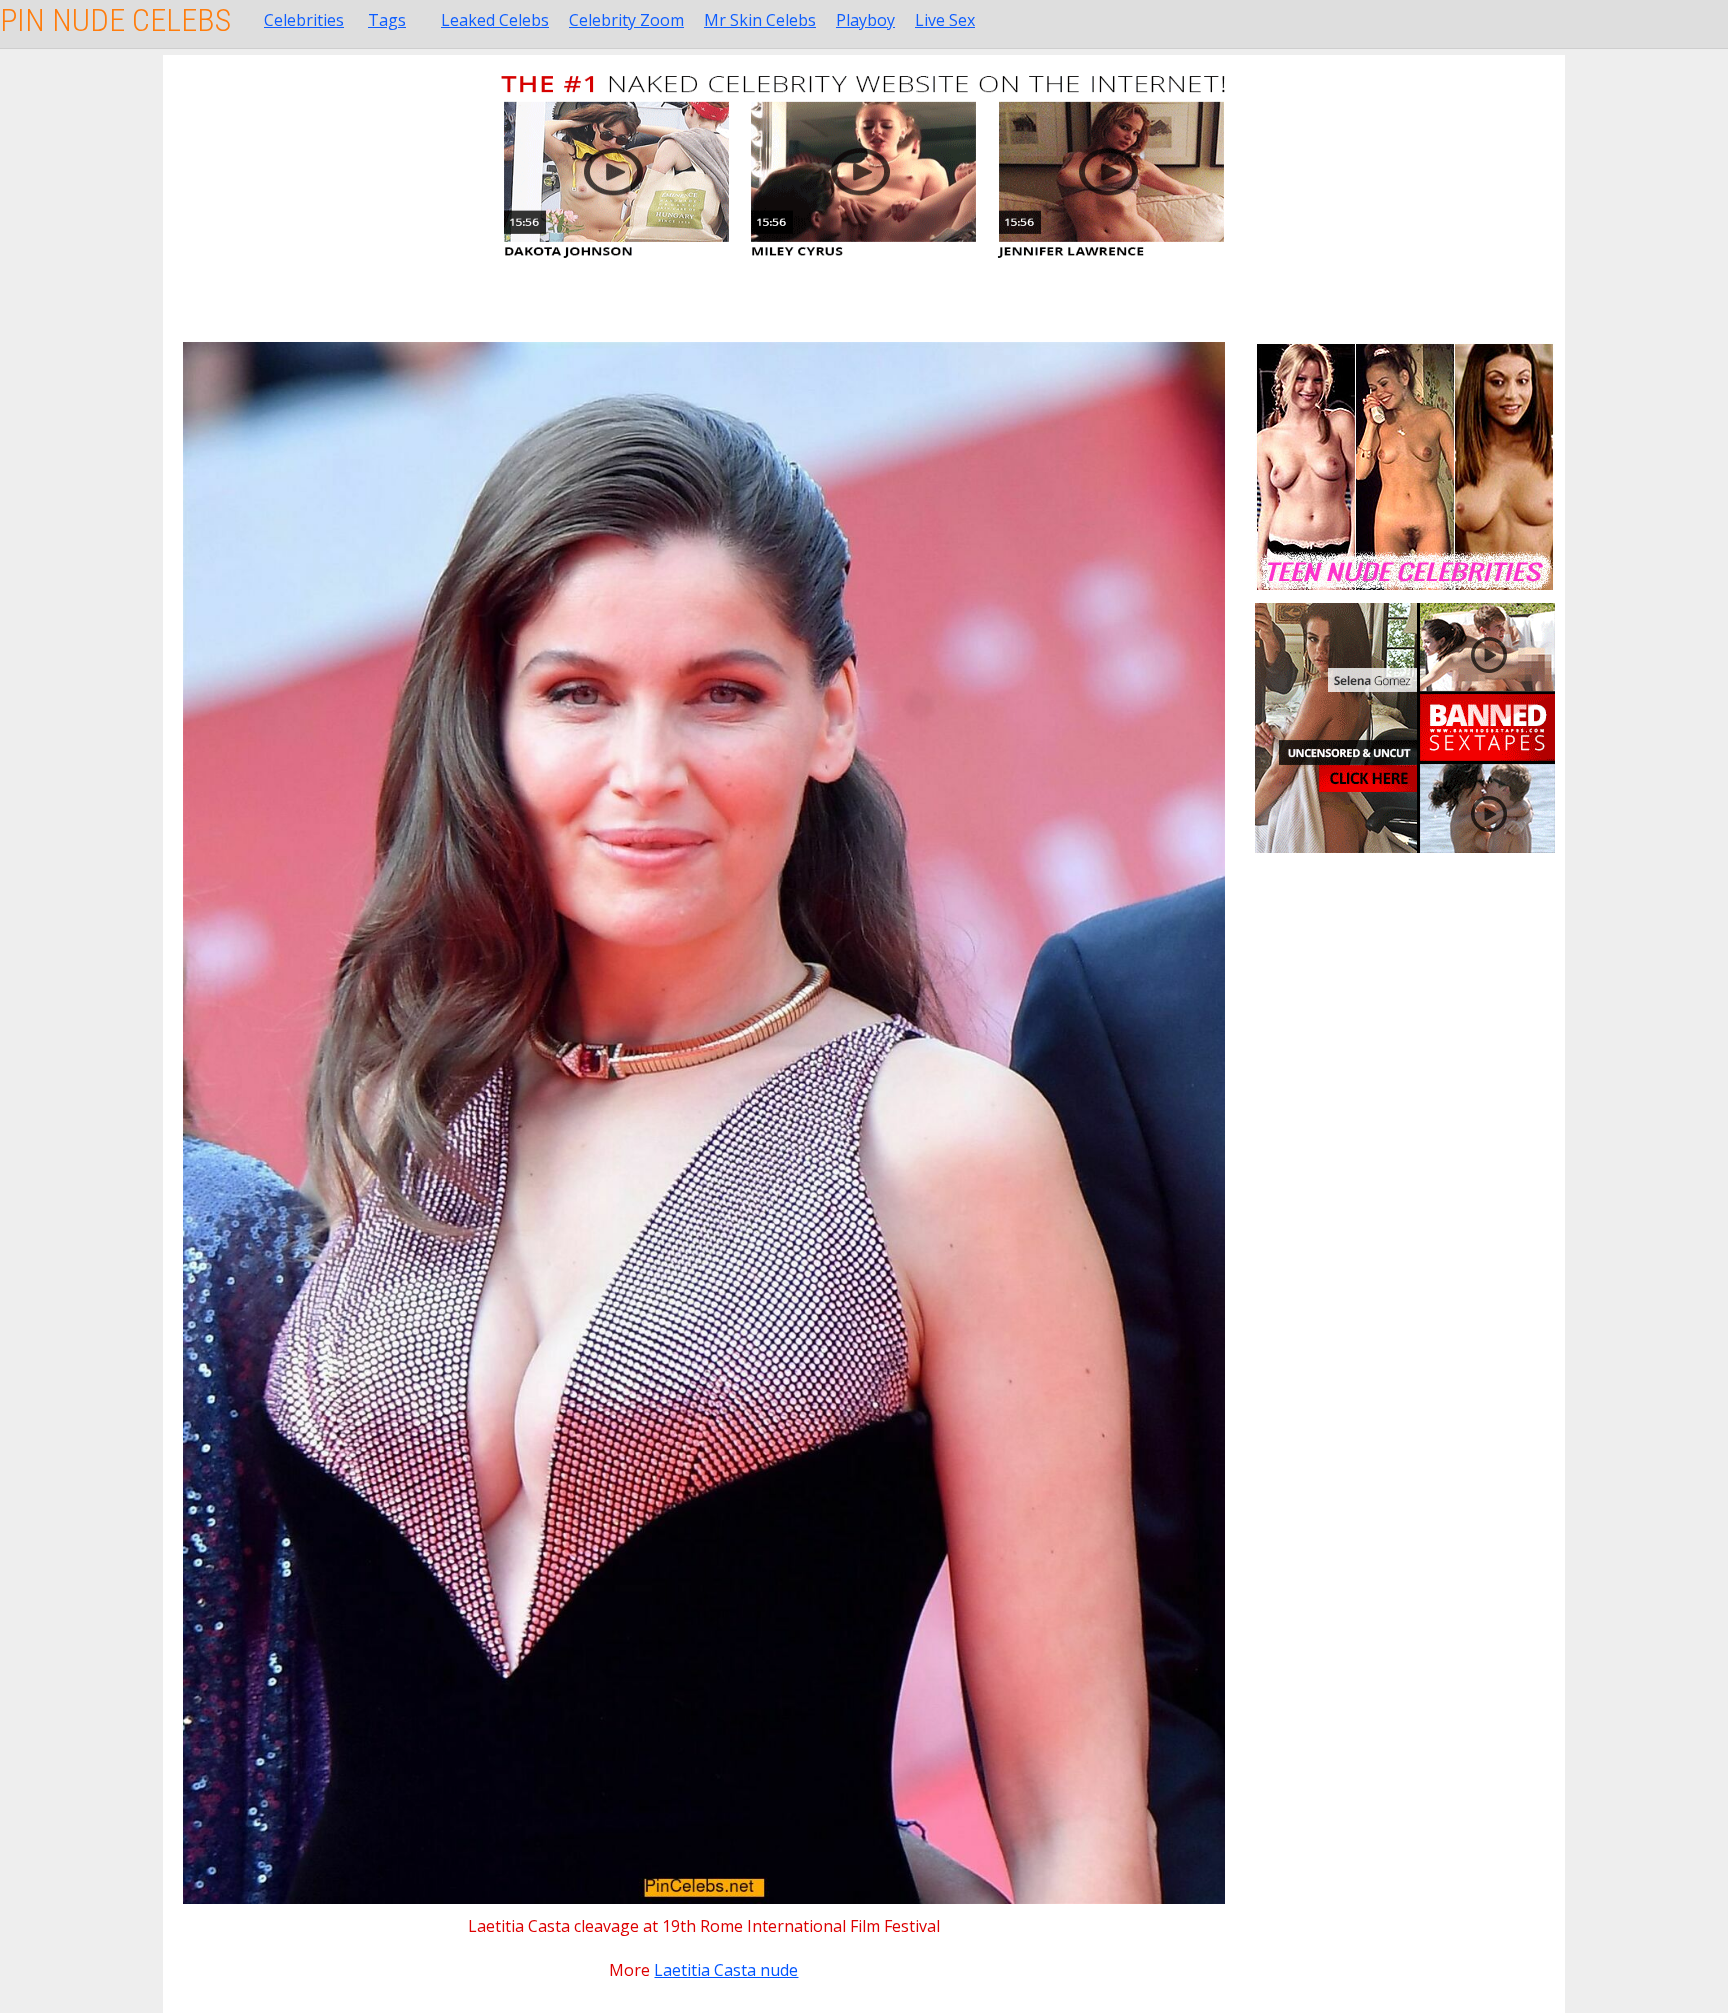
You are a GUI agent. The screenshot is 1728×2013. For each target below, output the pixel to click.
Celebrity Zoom (626, 20)
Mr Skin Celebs (760, 20)
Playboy (865, 20)
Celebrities (304, 20)
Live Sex (945, 20)
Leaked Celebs (495, 20)
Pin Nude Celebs (115, 20)
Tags (387, 20)
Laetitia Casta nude (726, 1970)
